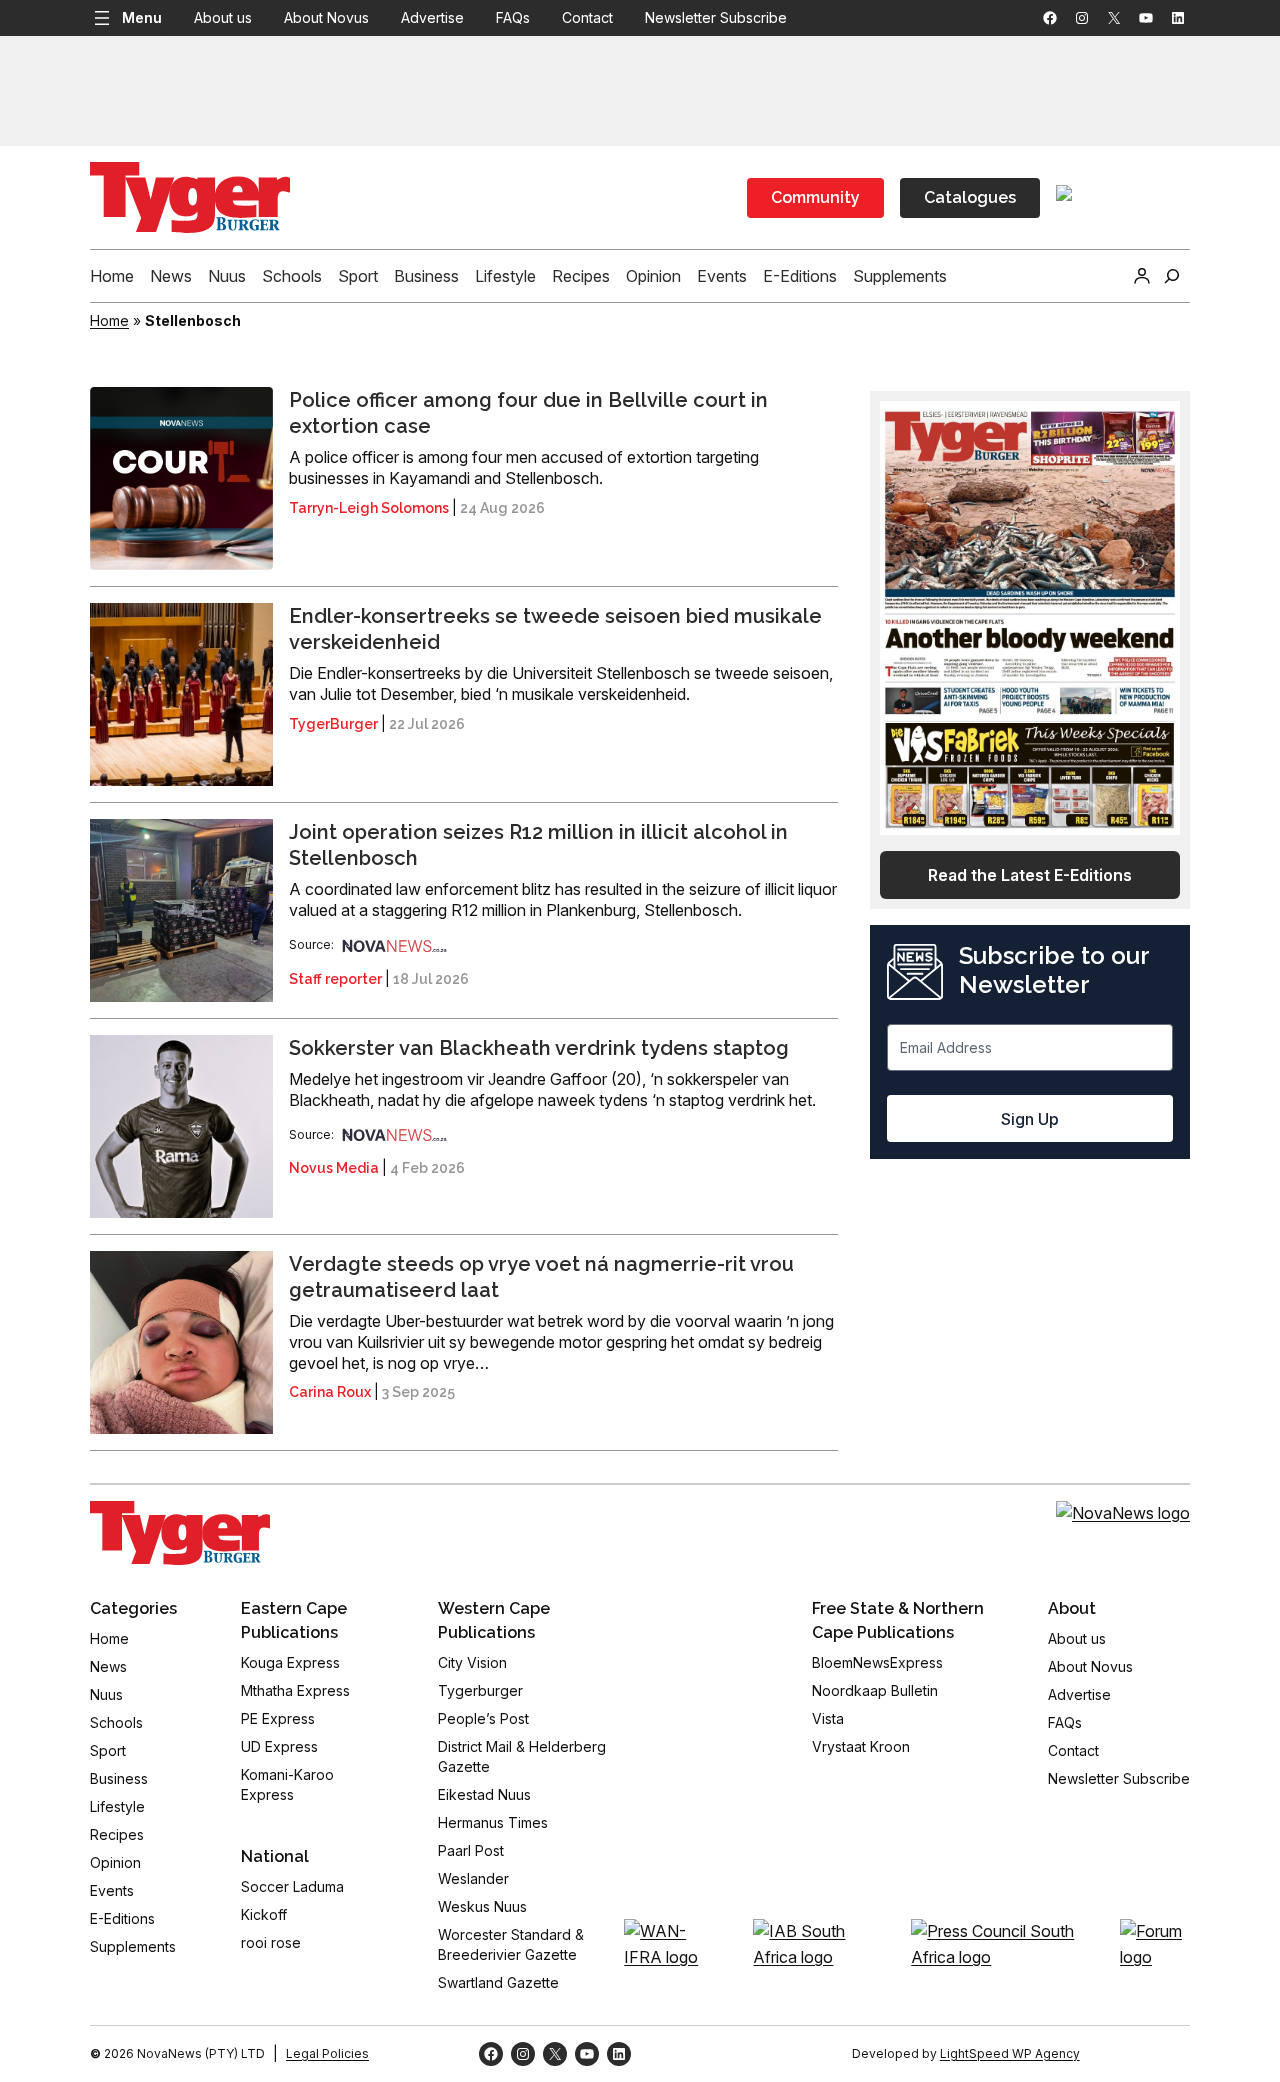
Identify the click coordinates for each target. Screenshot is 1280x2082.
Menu (142, 17)
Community (815, 197)
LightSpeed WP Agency (1010, 2053)
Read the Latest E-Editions (1030, 875)
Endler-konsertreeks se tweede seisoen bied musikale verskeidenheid (555, 629)
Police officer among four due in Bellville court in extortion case (528, 413)
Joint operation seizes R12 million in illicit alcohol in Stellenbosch (538, 845)
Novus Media (334, 1168)
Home (109, 320)
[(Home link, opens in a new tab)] (180, 1533)
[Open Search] (1172, 276)
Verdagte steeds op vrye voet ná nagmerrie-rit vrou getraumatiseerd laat (541, 1277)
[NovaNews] (395, 944)
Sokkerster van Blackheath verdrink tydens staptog (539, 1048)
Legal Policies (327, 2053)
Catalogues (970, 197)
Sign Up (1030, 1119)
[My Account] (1142, 276)
